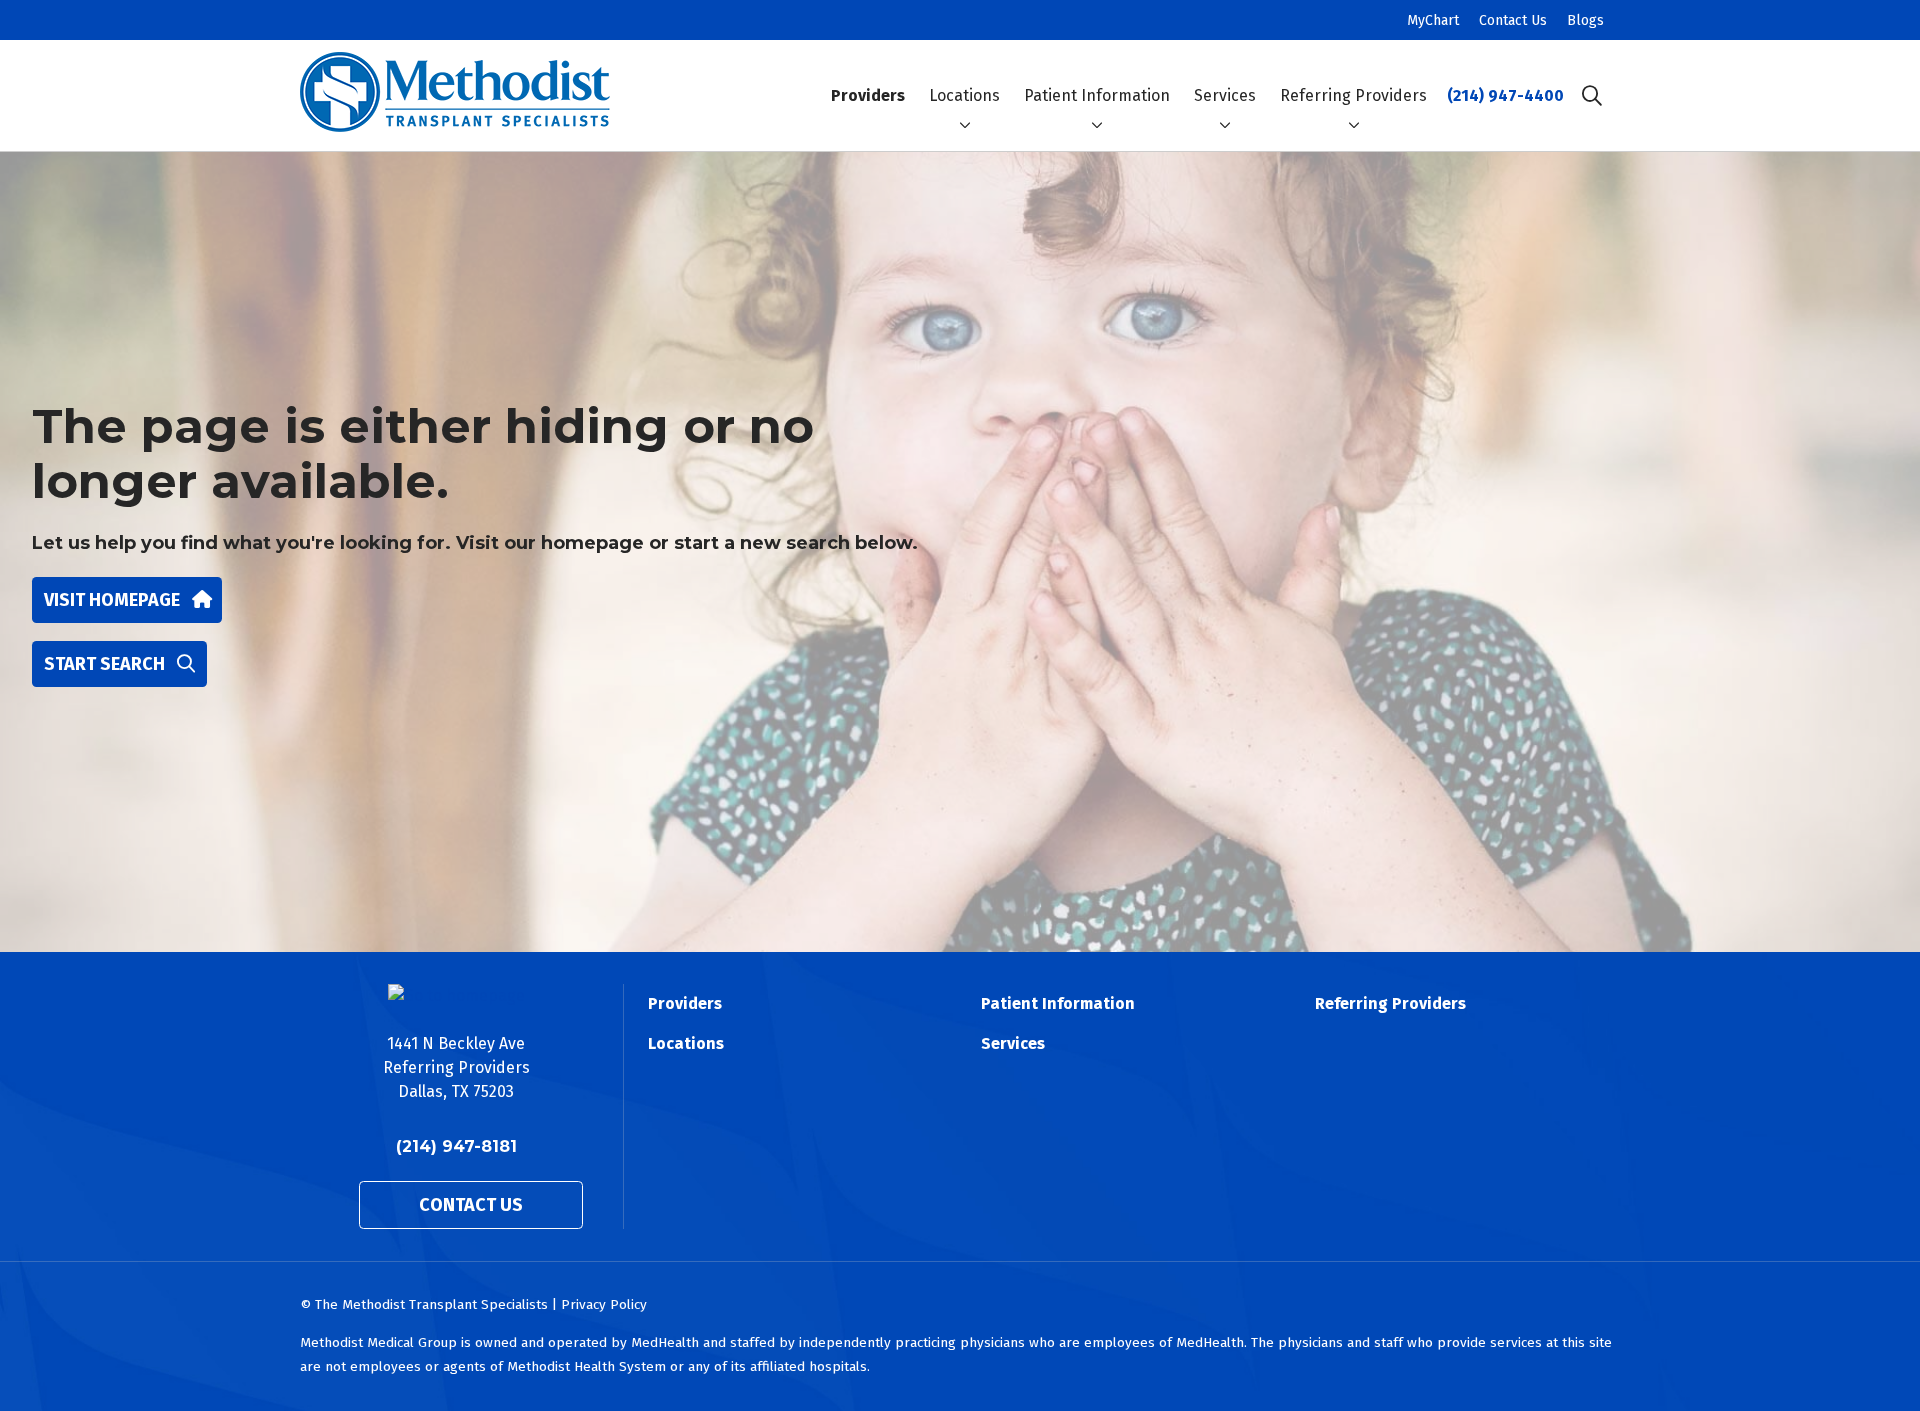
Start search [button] (104, 664)
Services (1225, 95)
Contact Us (1513, 20)
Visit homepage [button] (112, 600)
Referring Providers (1353, 95)
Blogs (1585, 20)
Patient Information (1097, 95)
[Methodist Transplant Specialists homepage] (455, 95)
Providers (868, 95)
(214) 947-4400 (1505, 95)
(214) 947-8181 (456, 1146)
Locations (964, 95)
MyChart (1433, 20)
